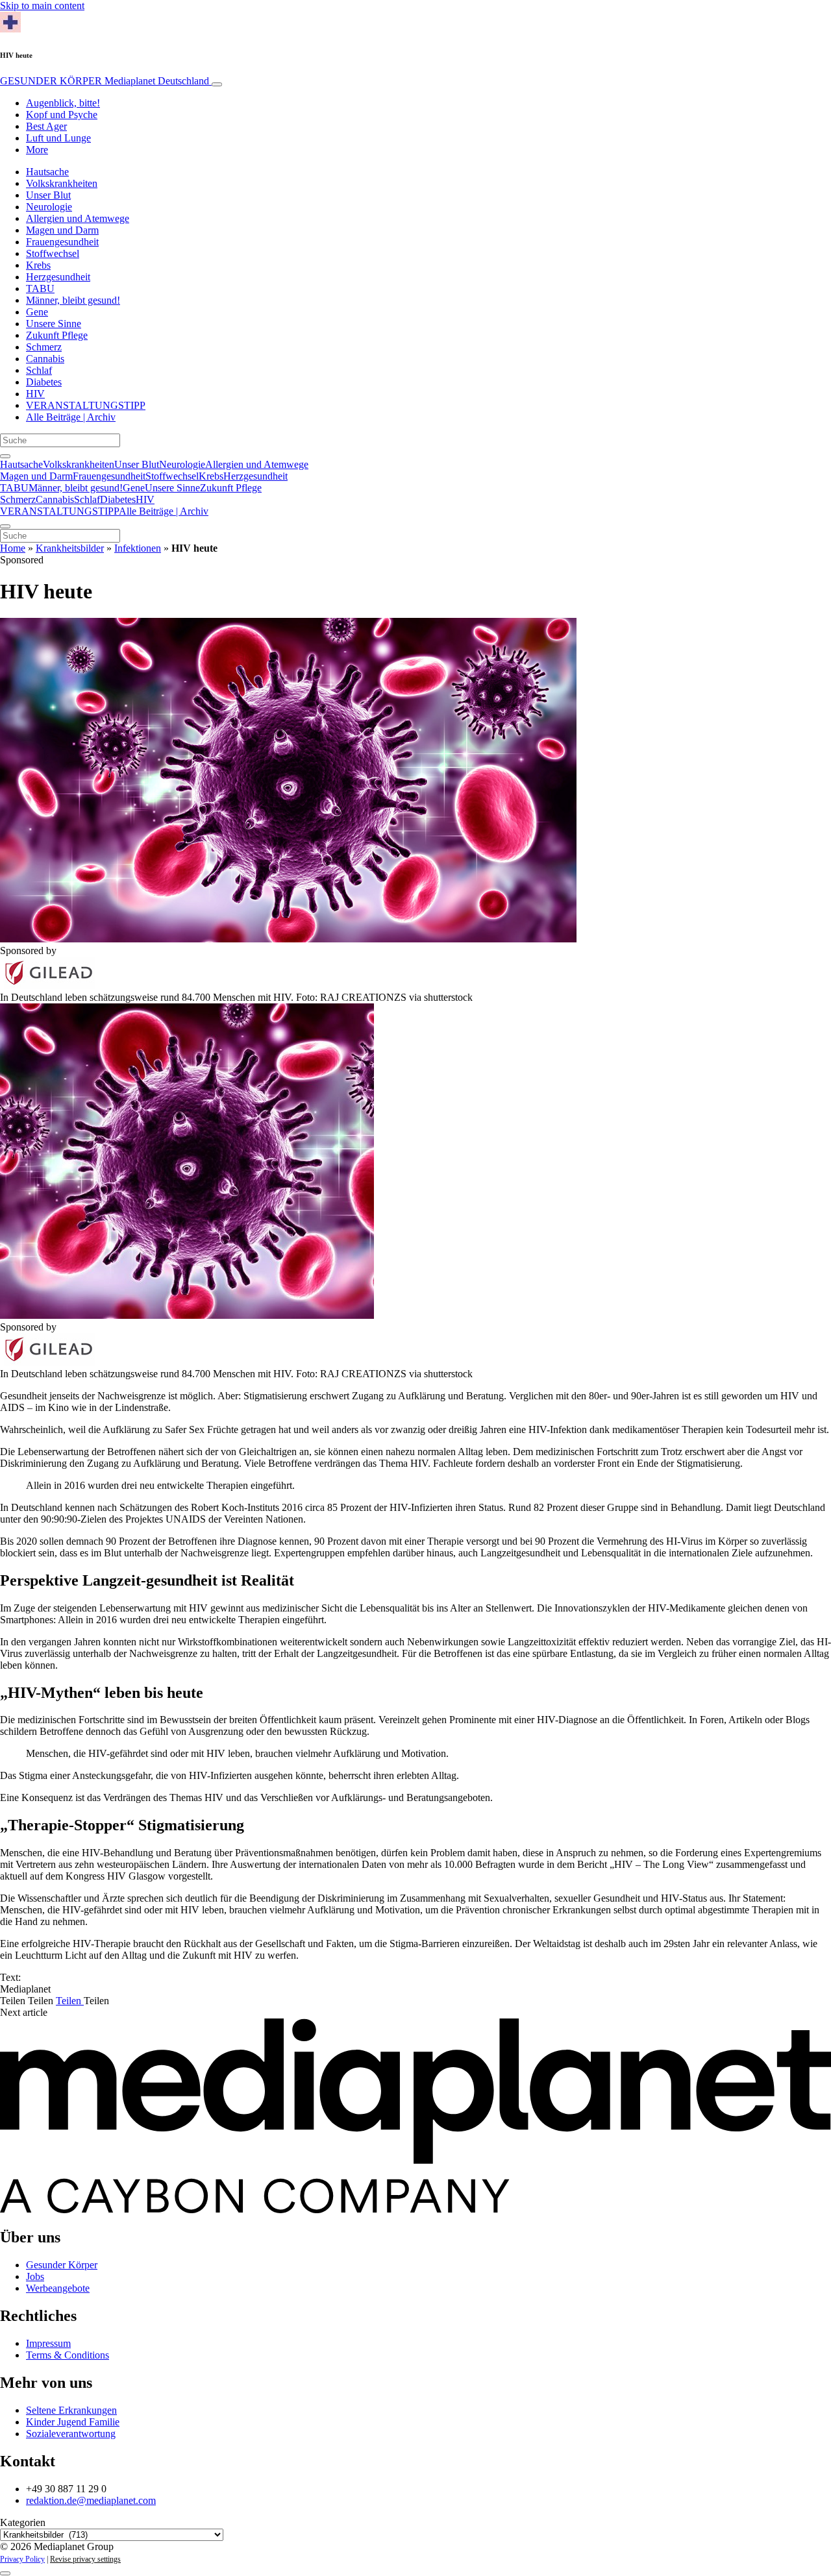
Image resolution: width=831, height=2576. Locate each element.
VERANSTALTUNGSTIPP (86, 405)
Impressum (48, 2343)
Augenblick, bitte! (63, 103)
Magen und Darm (62, 230)
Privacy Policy (22, 2559)
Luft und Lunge (58, 138)
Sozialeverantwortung (71, 2434)
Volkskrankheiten (62, 183)
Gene (37, 312)
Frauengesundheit (62, 242)
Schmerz (44, 347)
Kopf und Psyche (62, 115)
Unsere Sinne (54, 324)
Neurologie (49, 207)
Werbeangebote (58, 2288)
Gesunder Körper (62, 2265)
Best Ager (46, 126)
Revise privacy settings (85, 2559)
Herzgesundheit (58, 277)
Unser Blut (48, 195)
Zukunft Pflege (57, 335)
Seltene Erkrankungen (71, 2410)
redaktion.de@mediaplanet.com (91, 2500)
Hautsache (47, 172)
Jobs (35, 2276)
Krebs (38, 265)
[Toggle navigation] (217, 84)
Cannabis (45, 359)
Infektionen (138, 548)
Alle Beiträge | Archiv (71, 417)
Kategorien (23, 2522)
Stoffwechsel (53, 253)
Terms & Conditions (68, 2355)
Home (13, 548)
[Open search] (5, 456)
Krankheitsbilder (70, 548)
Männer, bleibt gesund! (73, 300)
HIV (35, 394)
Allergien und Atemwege (78, 218)
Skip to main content (42, 6)
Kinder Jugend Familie (73, 2422)
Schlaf (39, 370)
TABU (40, 288)
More (37, 150)
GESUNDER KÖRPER (105, 81)
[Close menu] (5, 526)
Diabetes (44, 382)
